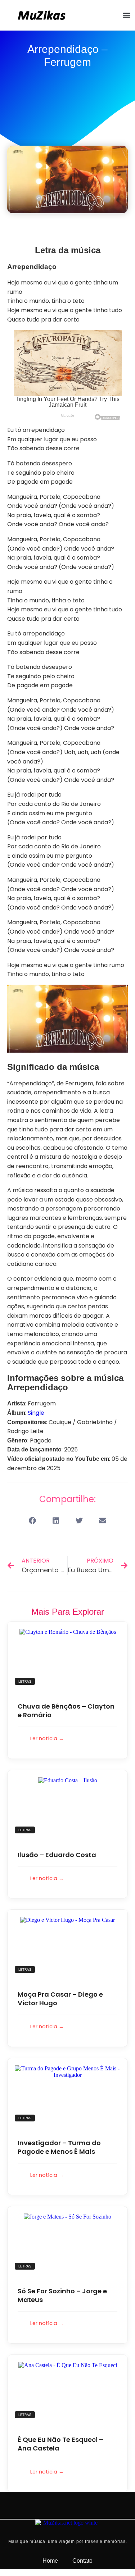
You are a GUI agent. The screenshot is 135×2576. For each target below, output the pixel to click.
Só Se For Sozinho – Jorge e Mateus (62, 2295)
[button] (127, 15)
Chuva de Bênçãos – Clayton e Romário (66, 1711)
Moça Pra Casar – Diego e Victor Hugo (60, 1999)
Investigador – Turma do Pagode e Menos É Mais (59, 2147)
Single (36, 1413)
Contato (82, 2561)
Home (50, 2561)
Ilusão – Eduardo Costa (57, 1855)
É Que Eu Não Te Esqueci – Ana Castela (60, 2444)
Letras (25, 1681)
